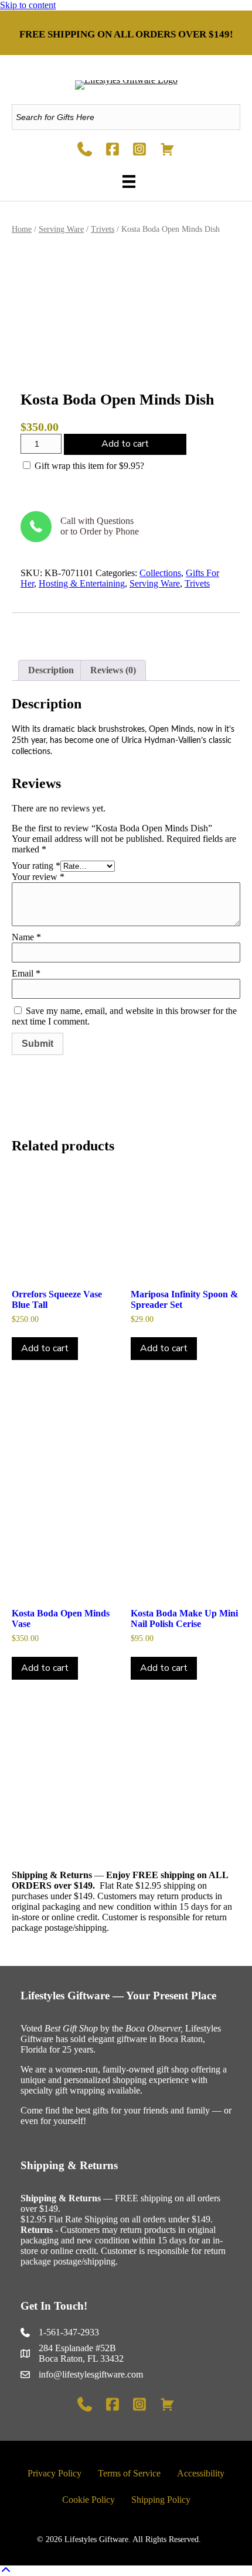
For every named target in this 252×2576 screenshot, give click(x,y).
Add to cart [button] (45, 1348)
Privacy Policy (55, 2473)
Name (26, 937)
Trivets (103, 229)
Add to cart (125, 444)
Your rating (36, 866)
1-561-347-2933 (69, 2332)
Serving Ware (61, 229)
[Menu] (126, 181)
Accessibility (201, 2473)
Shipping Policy (161, 2500)
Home (22, 229)
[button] (6, 2570)
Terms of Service (129, 2473)
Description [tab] (51, 670)
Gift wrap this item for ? (88, 466)
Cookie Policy (88, 2500)
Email (26, 973)
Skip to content (28, 5)
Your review (38, 877)
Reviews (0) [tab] (113, 670)
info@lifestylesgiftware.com (91, 2374)
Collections (160, 573)
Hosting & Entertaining (82, 583)
